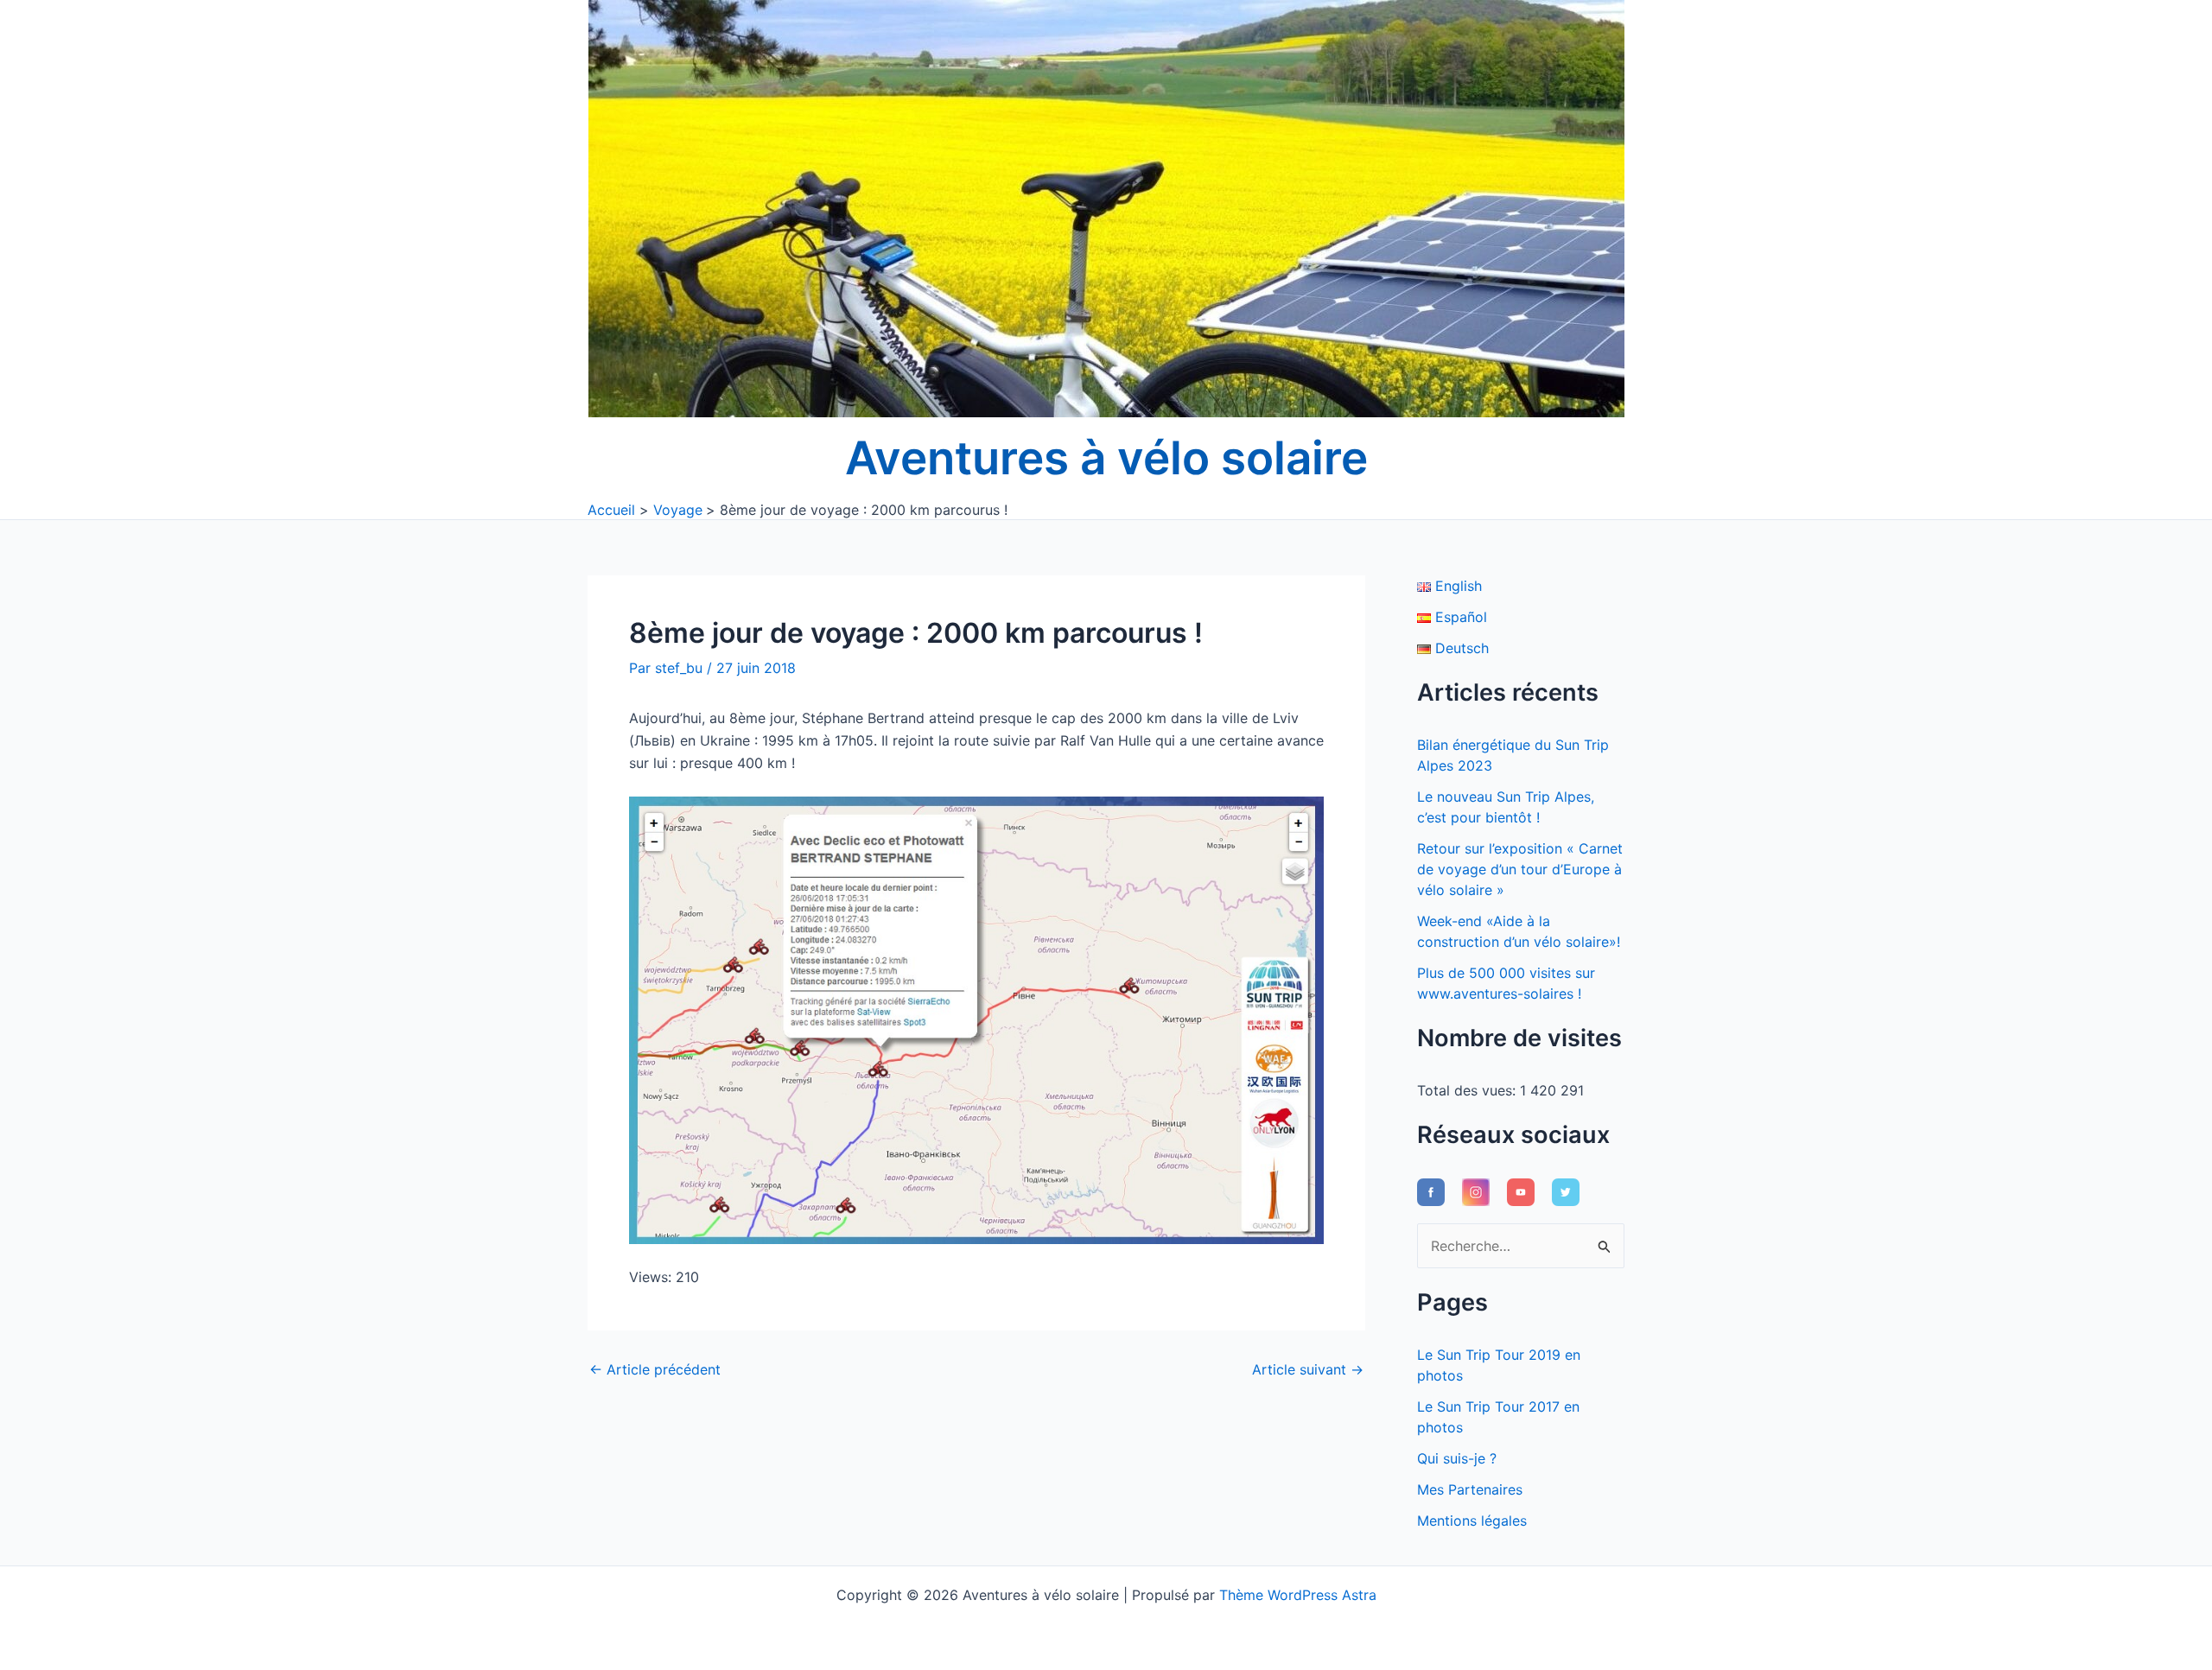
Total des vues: (1468, 1090)
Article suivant (1308, 1369)
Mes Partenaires (1470, 1489)
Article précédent (655, 1369)
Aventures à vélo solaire (1106, 458)
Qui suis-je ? (1457, 1458)
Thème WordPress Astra (1298, 1595)
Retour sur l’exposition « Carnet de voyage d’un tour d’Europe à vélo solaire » (1520, 869)
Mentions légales (1472, 1521)
